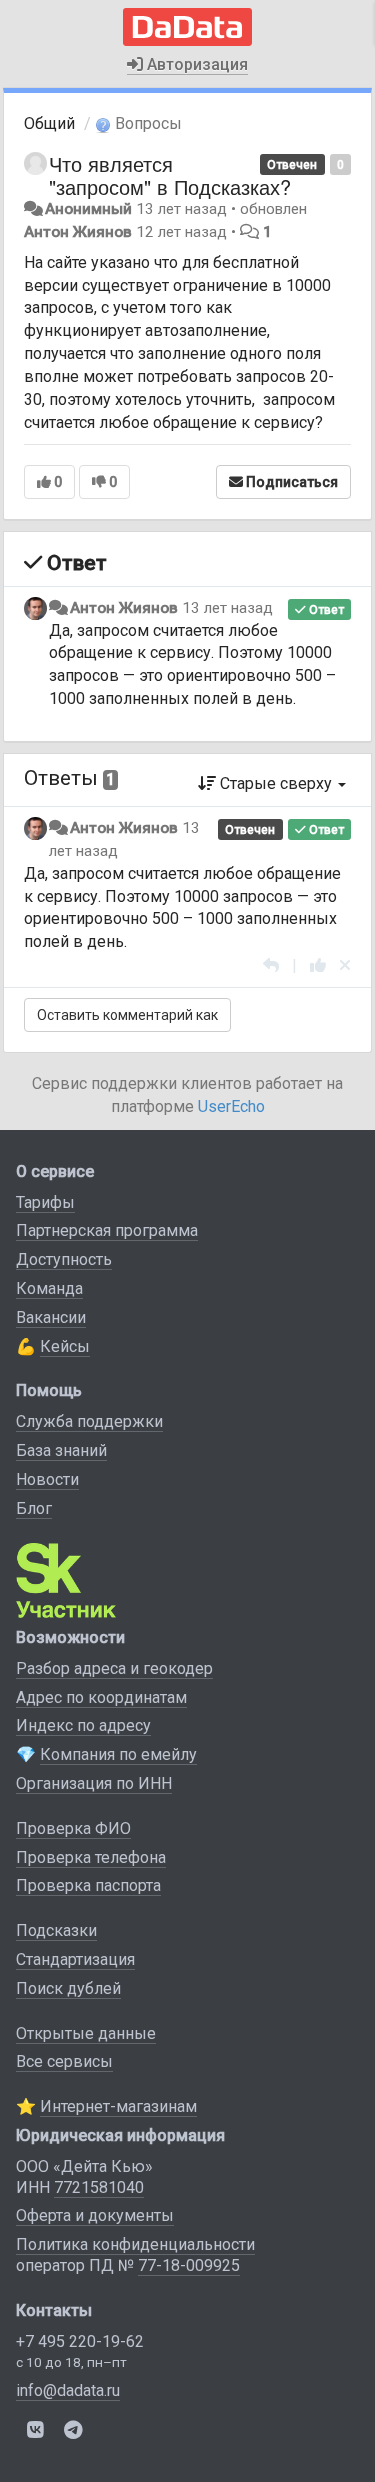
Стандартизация (75, 1959)
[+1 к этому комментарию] (318, 965)
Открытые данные (86, 2033)
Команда (49, 1288)
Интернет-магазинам (118, 2106)
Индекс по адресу (83, 1725)
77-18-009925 (189, 2265)
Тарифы (45, 1202)
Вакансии (51, 1317)
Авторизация (195, 64)
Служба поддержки (89, 1421)
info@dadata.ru (68, 2390)
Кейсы (65, 1346)
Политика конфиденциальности (135, 2244)
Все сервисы (64, 2061)
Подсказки (56, 1930)
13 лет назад (227, 608)
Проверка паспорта (88, 1885)
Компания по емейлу (118, 1754)
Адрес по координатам (101, 1697)
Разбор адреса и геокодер (114, 1668)
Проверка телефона (91, 1857)
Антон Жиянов (78, 232)
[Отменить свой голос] (345, 965)
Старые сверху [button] (276, 783)
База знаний (61, 1450)
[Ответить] (271, 965)
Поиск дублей (68, 1988)
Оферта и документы (95, 2215)
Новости (47, 1479)
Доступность (64, 1259)
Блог (34, 1508)
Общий (49, 123)
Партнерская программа (107, 1230)
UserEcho (231, 1106)
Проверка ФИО (73, 1828)
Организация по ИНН (94, 1783)
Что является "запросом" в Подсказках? (170, 175)
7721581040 (99, 2187)
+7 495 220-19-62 (80, 2341)
